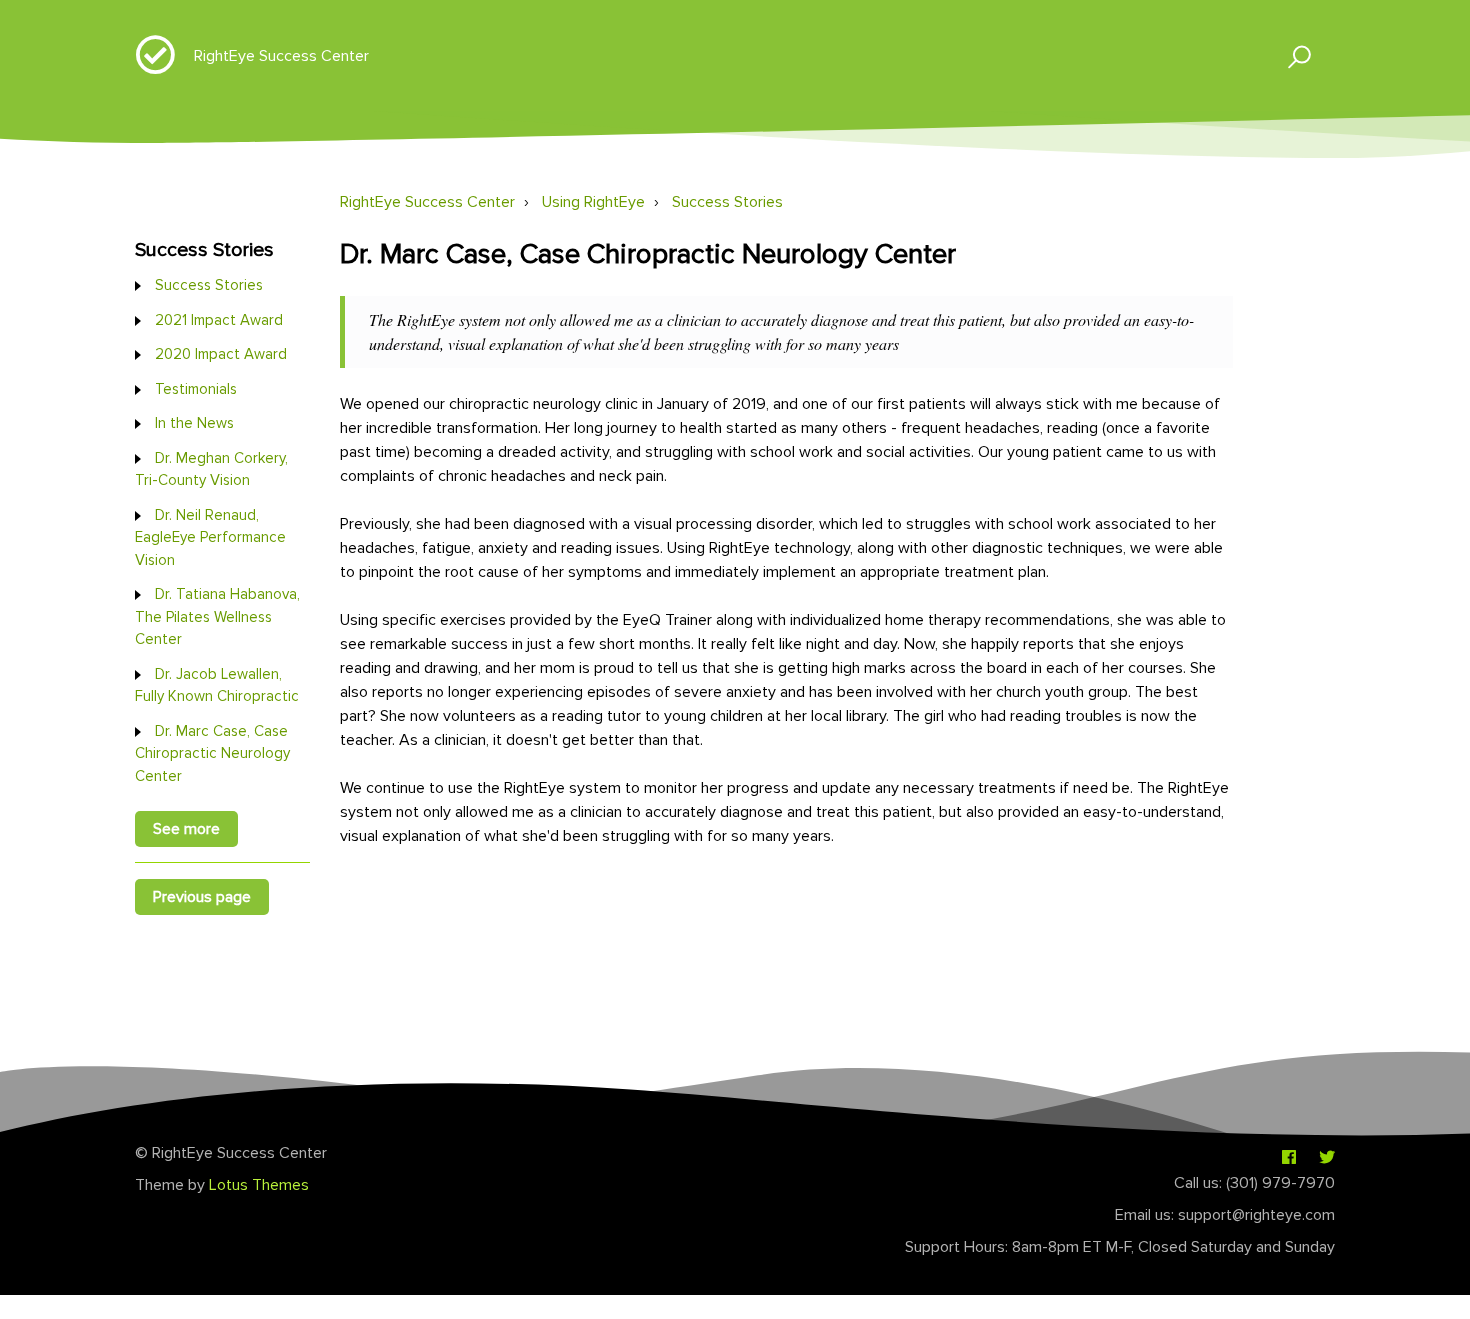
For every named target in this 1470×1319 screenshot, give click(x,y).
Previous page (202, 897)
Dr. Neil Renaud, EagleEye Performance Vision (210, 537)
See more (186, 829)
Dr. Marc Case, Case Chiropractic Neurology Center (212, 753)
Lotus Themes (259, 1185)
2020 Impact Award (221, 354)
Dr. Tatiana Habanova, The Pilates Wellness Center (217, 616)
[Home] (155, 65)
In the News (194, 423)
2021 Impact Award (219, 320)
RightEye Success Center (281, 56)
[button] (1290, 55)
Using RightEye (593, 202)
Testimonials (196, 389)
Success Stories (727, 202)
